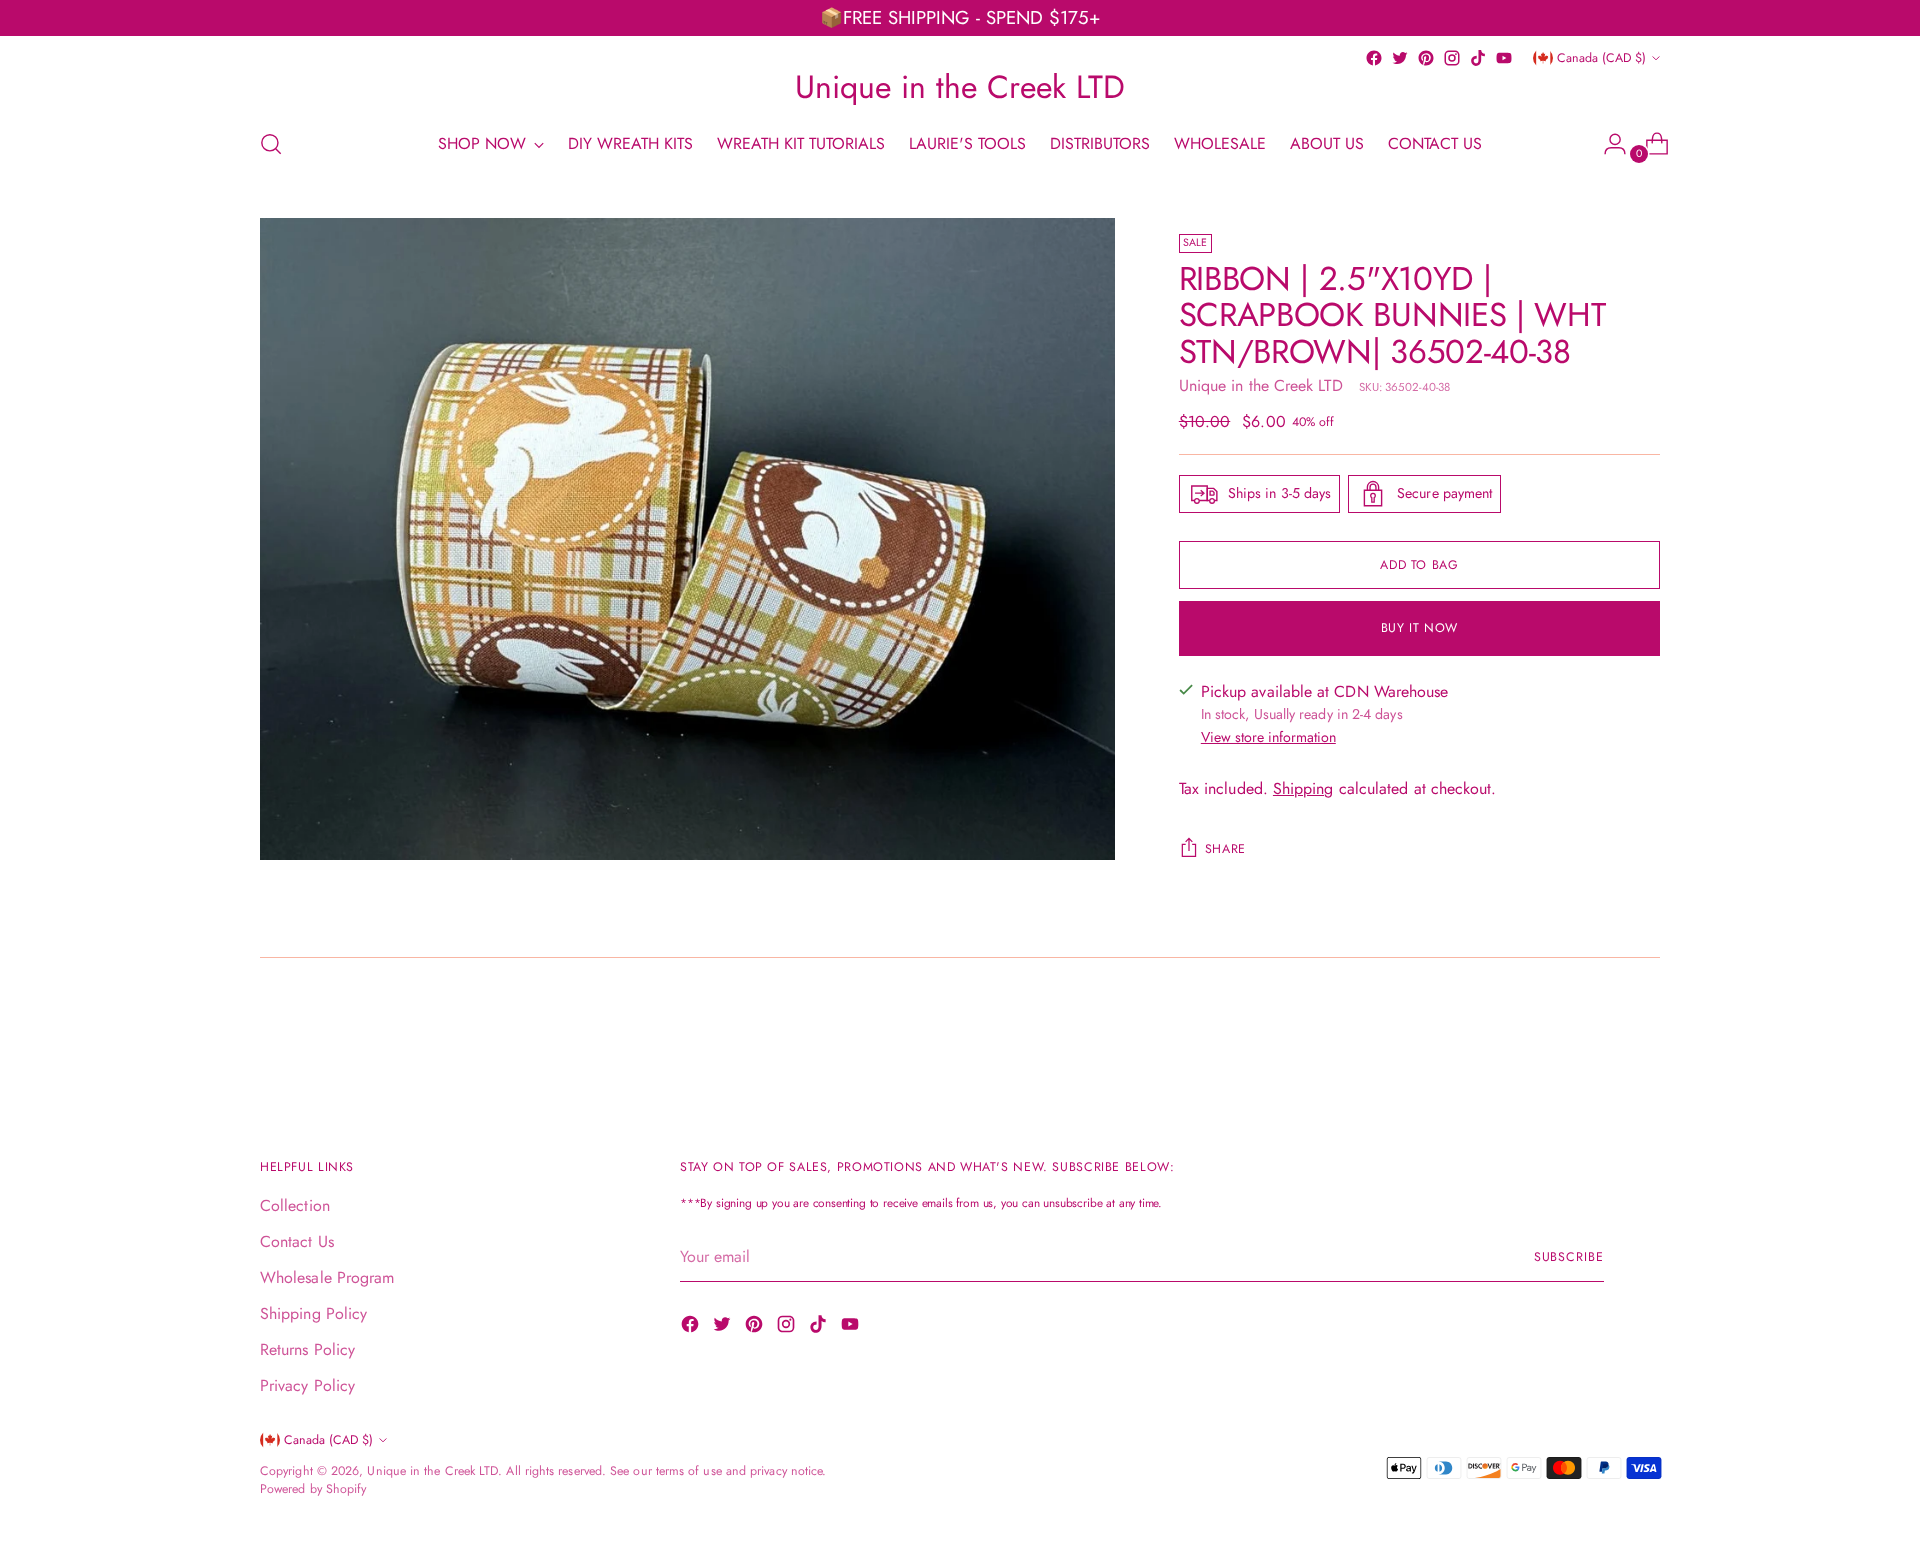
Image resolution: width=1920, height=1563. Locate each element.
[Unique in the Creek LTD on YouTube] (1504, 58)
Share (1225, 849)
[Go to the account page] (1607, 144)
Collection (295, 1205)
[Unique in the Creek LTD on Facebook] (1374, 58)
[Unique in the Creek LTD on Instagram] (1452, 58)
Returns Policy (307, 1349)
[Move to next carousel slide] (1643, 1036)
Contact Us (297, 1241)
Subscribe (1569, 1257)
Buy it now (1419, 628)
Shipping (1303, 788)
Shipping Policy (313, 1313)
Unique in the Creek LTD (1261, 385)
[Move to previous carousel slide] (1597, 1037)
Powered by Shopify (313, 1489)
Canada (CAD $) (1601, 58)
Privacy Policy (307, 1385)
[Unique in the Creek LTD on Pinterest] (1426, 58)
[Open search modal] (271, 144)
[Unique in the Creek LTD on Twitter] (1400, 58)
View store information (1268, 737)
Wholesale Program (327, 1277)
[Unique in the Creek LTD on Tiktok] (1478, 58)
